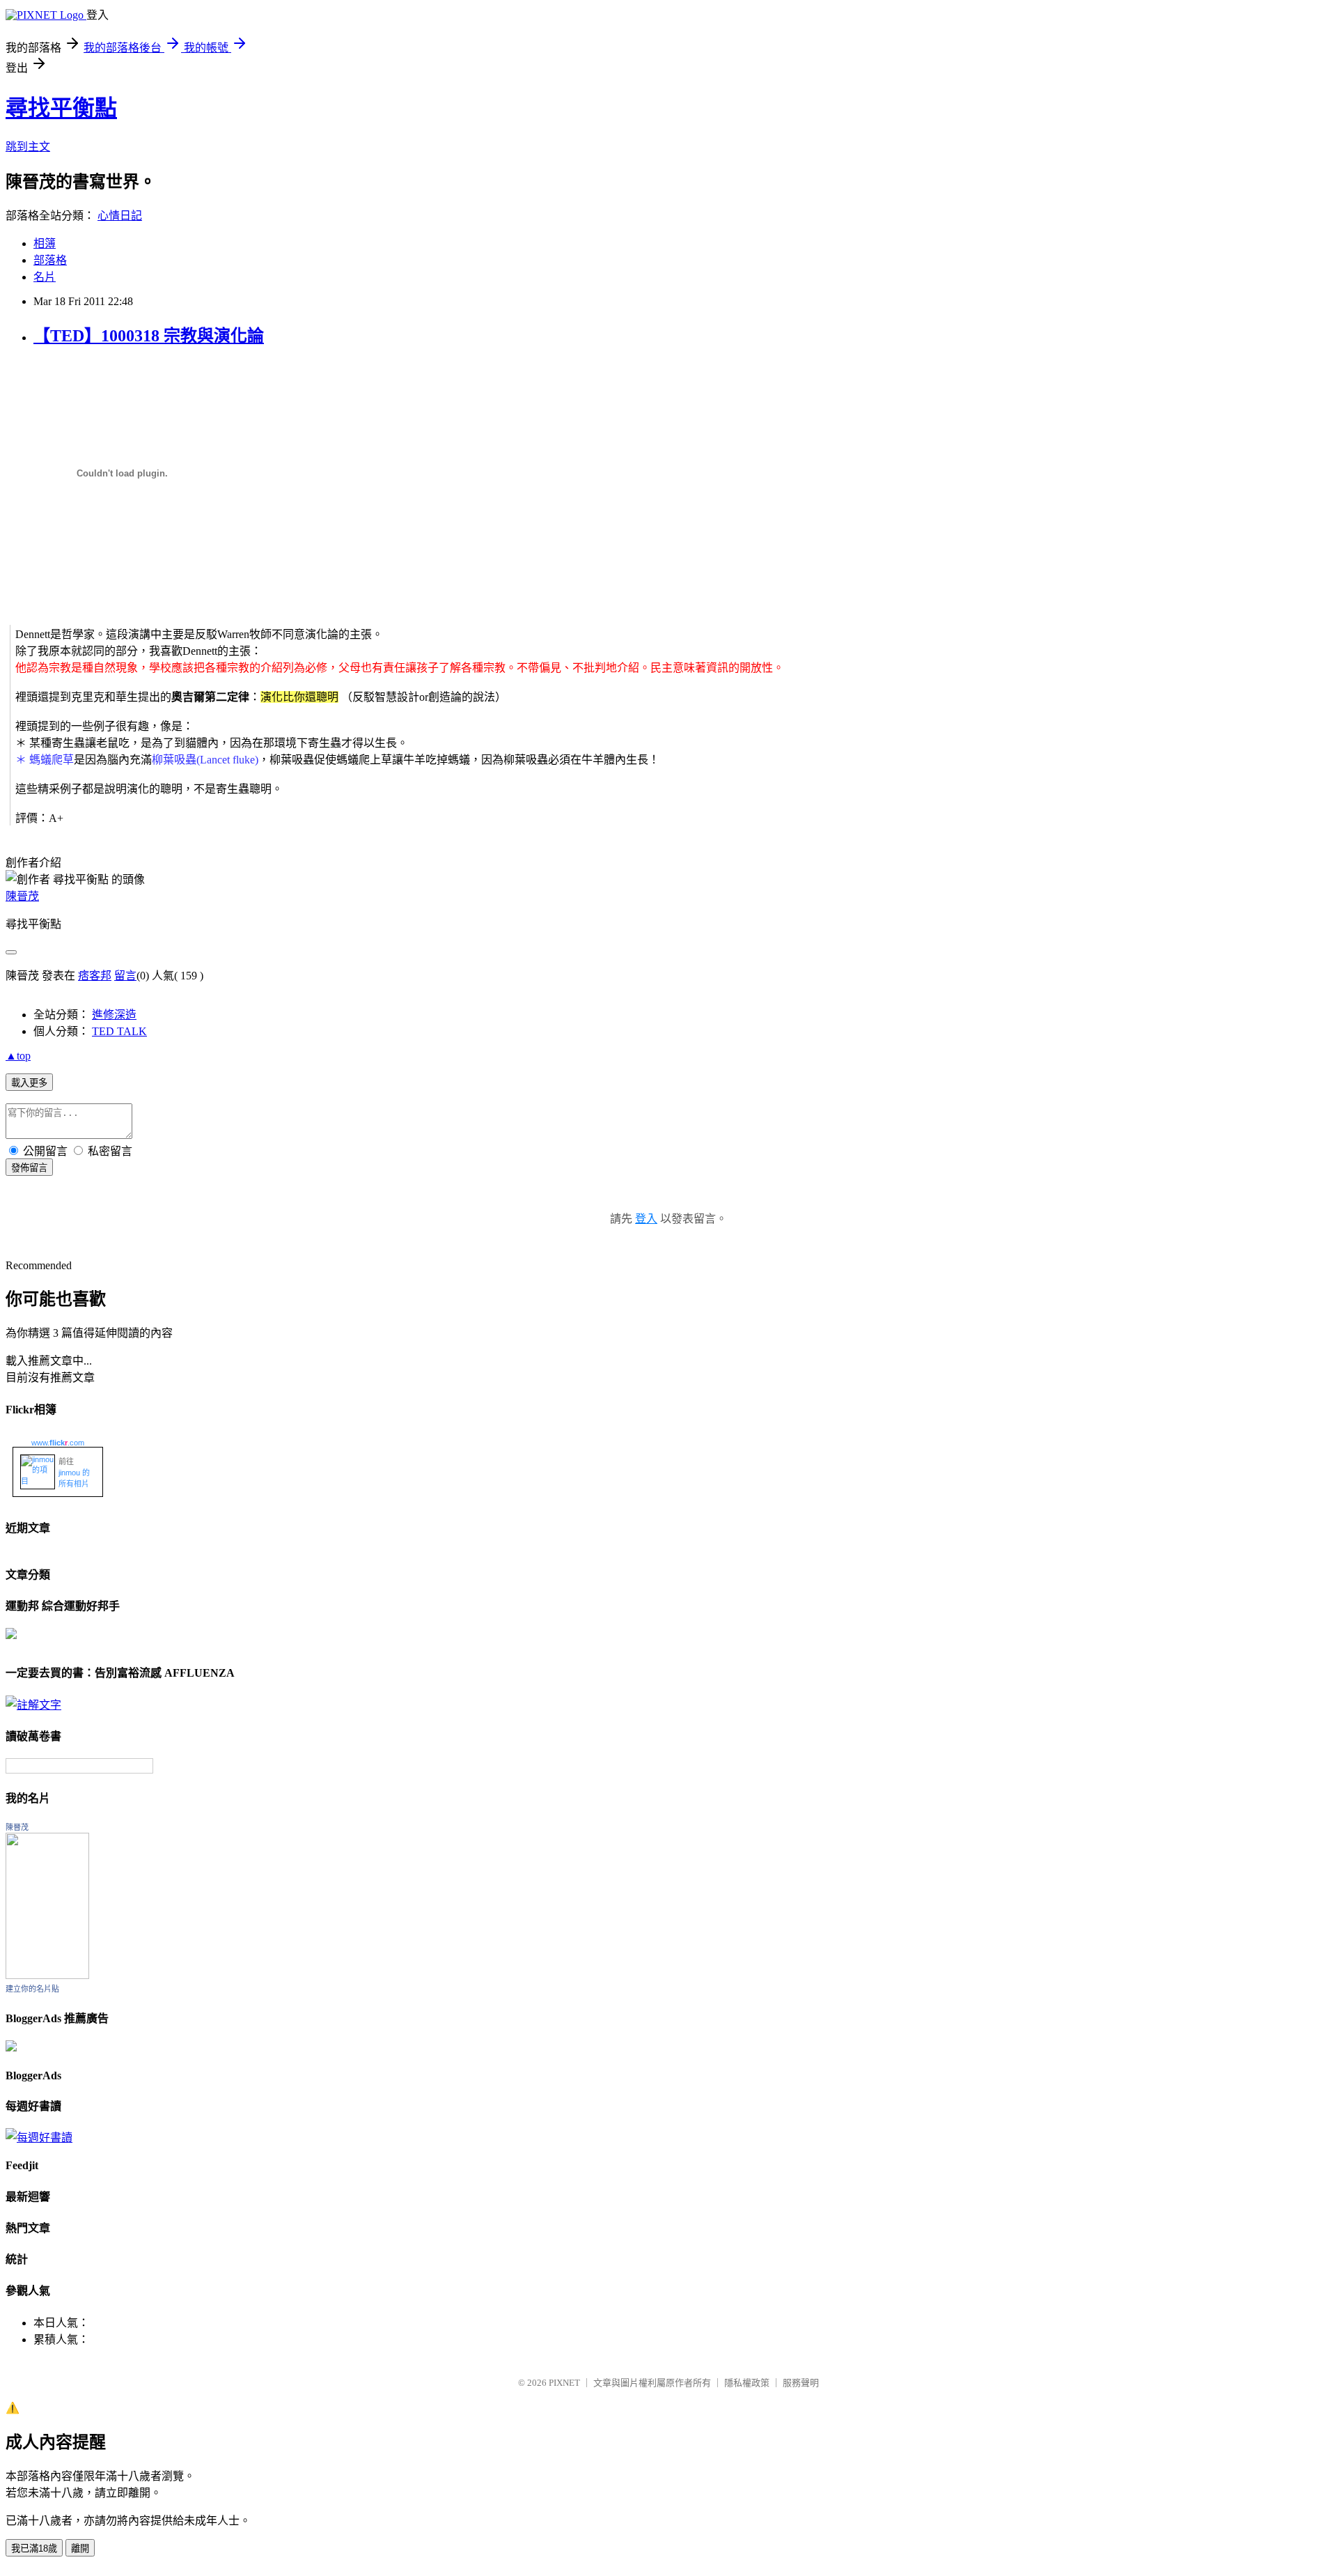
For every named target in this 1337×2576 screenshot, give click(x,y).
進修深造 (114, 1015)
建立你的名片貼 (32, 1989)
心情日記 (120, 216)
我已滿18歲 (34, 2548)
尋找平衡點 (61, 108)
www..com (58, 1443)
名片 (45, 277)
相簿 (45, 243)
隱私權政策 (747, 2383)
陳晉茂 (22, 896)
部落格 (50, 260)
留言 (125, 976)
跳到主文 (28, 147)
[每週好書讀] (39, 2137)
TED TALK (119, 1031)
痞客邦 (95, 976)
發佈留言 (29, 1168)
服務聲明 (801, 2383)
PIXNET (564, 2383)
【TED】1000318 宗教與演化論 (149, 336)
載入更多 (29, 1083)
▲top (18, 1056)
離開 (80, 2548)
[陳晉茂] (47, 1975)
